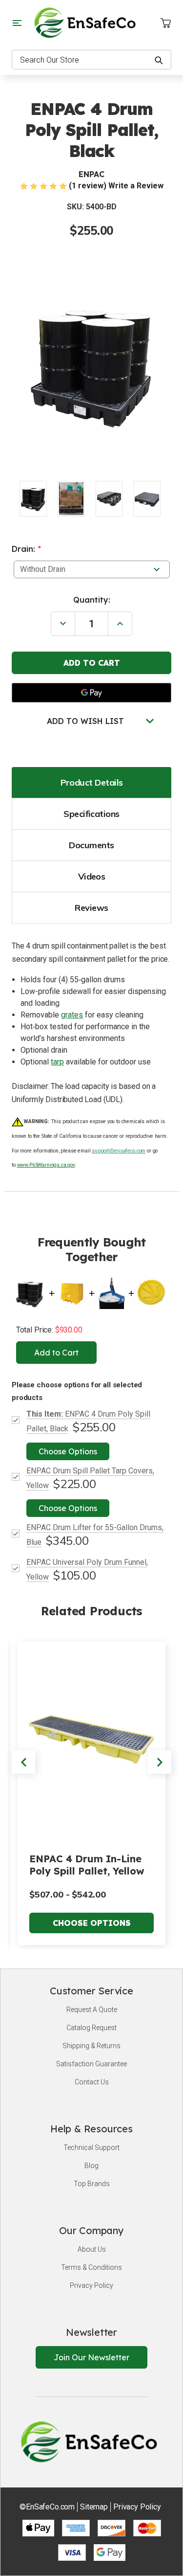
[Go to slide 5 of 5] (23, 1762)
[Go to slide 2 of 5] (160, 1762)
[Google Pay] (91, 693)
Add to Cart (56, 1353)
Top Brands (92, 2184)
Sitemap (94, 2507)
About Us (92, 2249)
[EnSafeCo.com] (87, 22)
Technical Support (91, 2147)
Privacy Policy (91, 2285)
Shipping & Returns (91, 2046)
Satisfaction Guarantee (91, 2064)
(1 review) (88, 186)
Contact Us (92, 2082)
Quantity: (92, 600)
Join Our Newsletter (91, 2357)
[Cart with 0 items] (165, 23)
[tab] (91, 782)
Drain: (26, 549)
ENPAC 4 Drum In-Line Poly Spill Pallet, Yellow (87, 1865)
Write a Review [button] (136, 186)
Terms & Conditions (91, 2267)
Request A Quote (92, 2010)
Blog (91, 2166)
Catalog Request (91, 2028)
